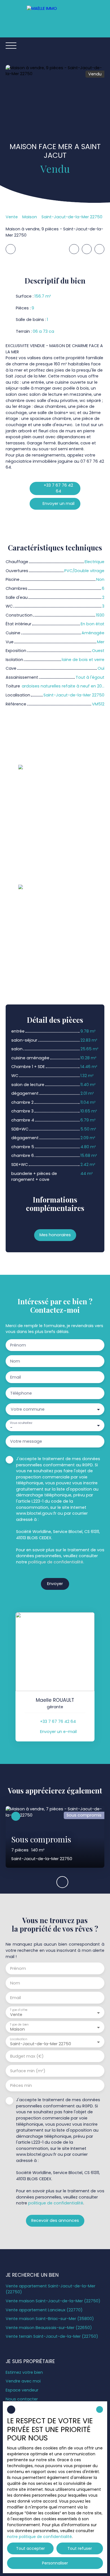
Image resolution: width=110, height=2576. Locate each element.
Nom (15, 1361)
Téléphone (21, 1393)
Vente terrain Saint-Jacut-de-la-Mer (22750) (52, 2336)
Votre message (26, 1441)
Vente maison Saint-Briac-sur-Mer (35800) (50, 2319)
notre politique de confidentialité (39, 2537)
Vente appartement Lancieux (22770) (44, 2310)
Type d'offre (19, 2010)
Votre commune (28, 1409)
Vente (12, 217)
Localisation (18, 2039)
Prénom (18, 1345)
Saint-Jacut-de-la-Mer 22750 (72, 217)
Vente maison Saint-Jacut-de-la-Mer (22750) (53, 2301)
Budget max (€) (27, 2056)
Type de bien (19, 2025)
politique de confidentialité (56, 1562)
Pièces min (21, 2085)
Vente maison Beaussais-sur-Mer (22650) (49, 2328)
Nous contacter (22, 2399)
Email (16, 1377)
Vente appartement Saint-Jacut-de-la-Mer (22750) (50, 2289)
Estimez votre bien (24, 2372)
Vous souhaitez (21, 1423)
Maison (30, 217)
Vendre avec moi (23, 2381)
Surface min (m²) (28, 2071)
